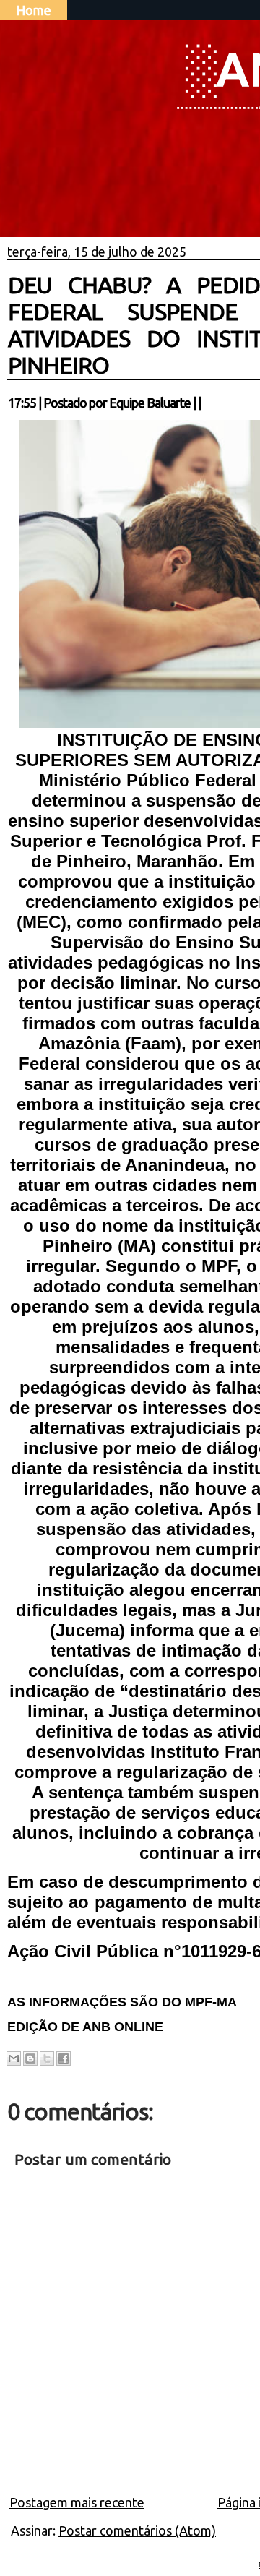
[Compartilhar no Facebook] (64, 2058)
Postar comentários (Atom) (137, 2530)
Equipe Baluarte (150, 403)
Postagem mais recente (77, 2502)
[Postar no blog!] (30, 2058)
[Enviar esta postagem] (205, 403)
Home (34, 10)
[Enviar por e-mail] (14, 2058)
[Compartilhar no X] (47, 2058)
